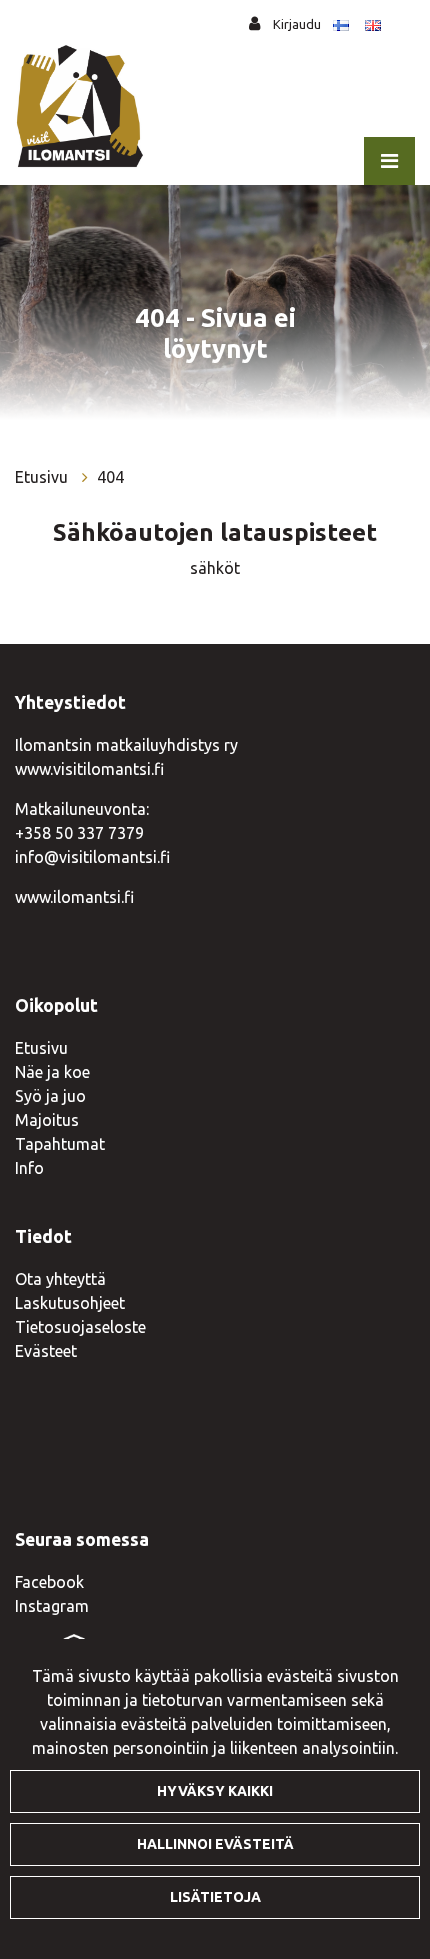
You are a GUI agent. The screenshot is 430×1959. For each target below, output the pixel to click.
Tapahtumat (60, 1144)
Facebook (49, 1582)
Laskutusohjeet (70, 1303)
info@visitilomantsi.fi (92, 857)
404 (110, 477)
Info (29, 1168)
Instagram (52, 1606)
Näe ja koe (52, 1072)
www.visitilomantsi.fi (89, 769)
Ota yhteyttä (60, 1279)
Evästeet (46, 1351)
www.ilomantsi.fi (74, 897)
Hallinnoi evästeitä (215, 1844)
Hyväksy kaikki (215, 1791)
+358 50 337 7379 (79, 833)
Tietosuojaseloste (80, 1327)
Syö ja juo (50, 1096)
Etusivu (43, 477)
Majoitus (47, 1120)
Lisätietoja (215, 1897)
